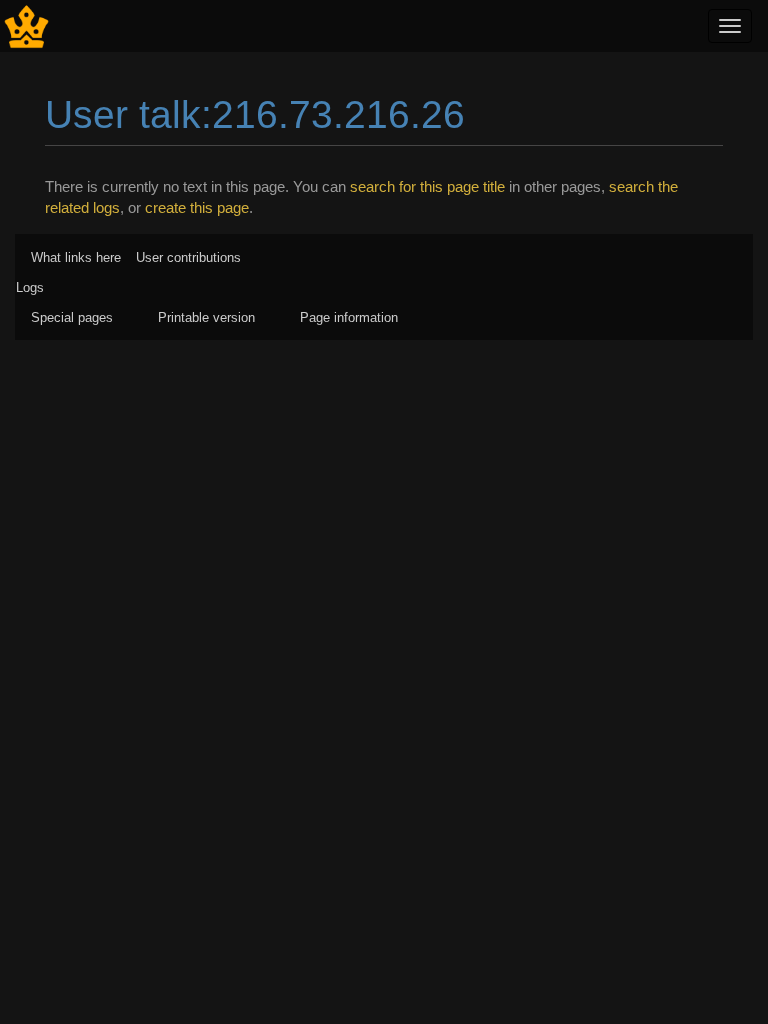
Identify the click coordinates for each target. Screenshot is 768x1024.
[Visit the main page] (26, 24)
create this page (197, 207)
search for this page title (427, 186)
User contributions (188, 257)
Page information (349, 317)
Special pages (72, 317)
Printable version (206, 317)
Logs (30, 287)
